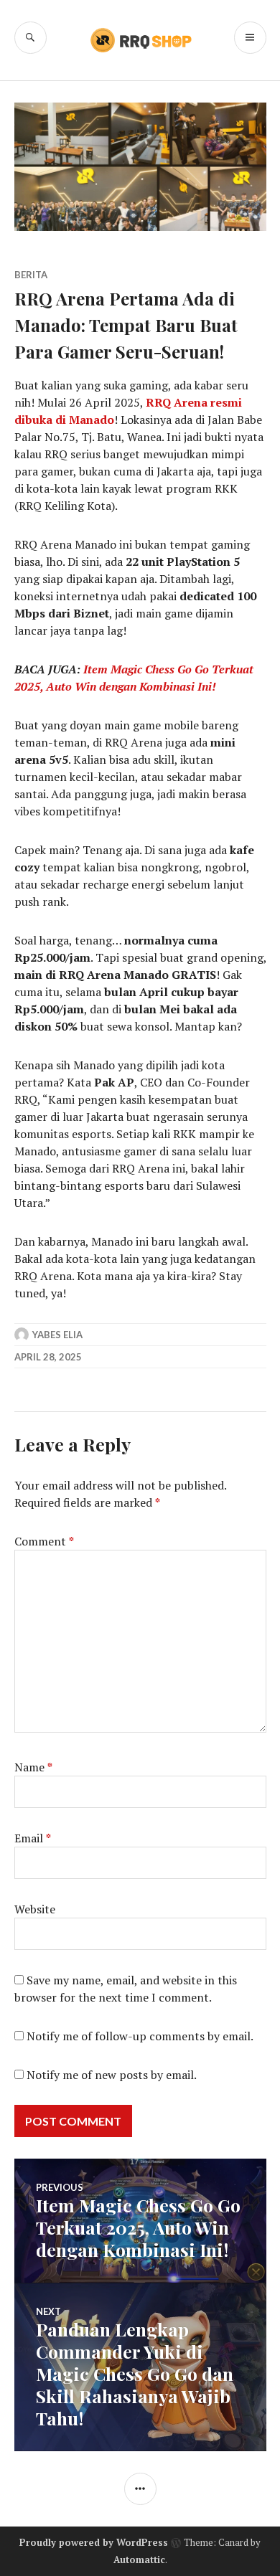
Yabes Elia (57, 1335)
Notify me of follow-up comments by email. (140, 2036)
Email (33, 1838)
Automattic (139, 2560)
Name (33, 1767)
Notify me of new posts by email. (112, 2075)
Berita (31, 275)
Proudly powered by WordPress (94, 2542)
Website (35, 1909)
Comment (44, 1541)
